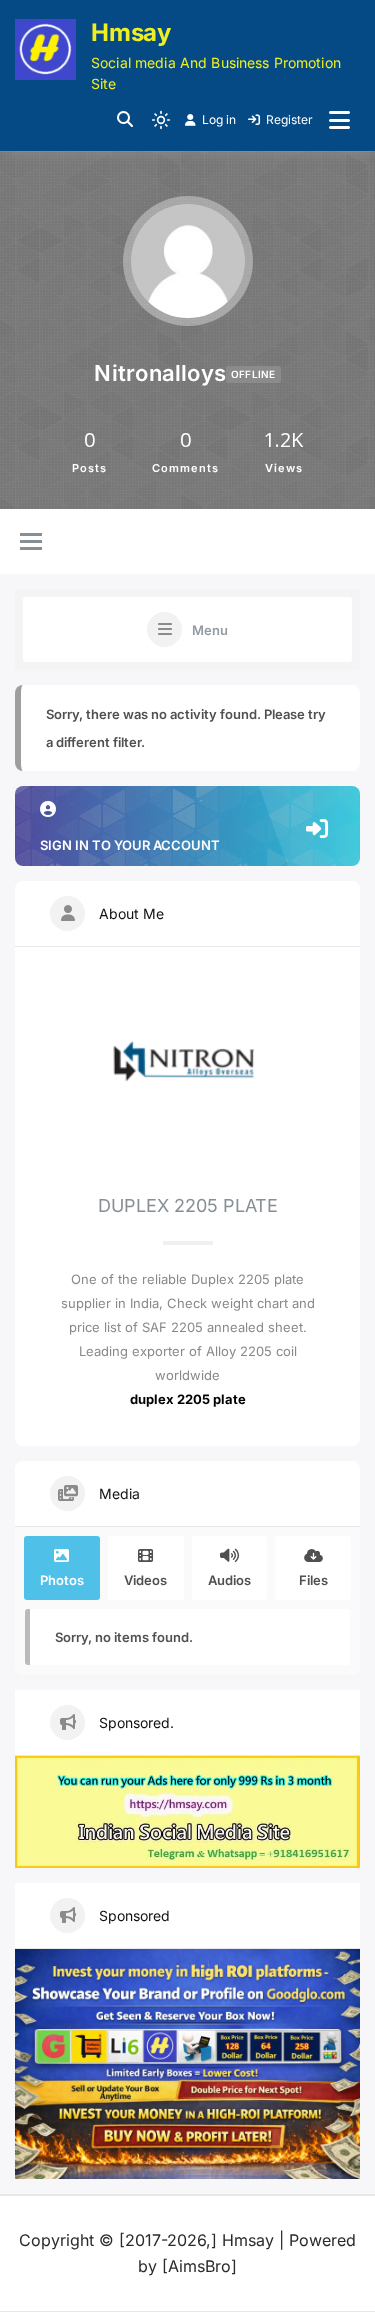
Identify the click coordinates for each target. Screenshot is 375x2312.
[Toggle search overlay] (125, 120)
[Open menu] (339, 120)
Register (289, 119)
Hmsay (131, 32)
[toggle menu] (31, 543)
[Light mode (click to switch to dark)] (161, 120)
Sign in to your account (130, 845)
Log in (219, 119)
